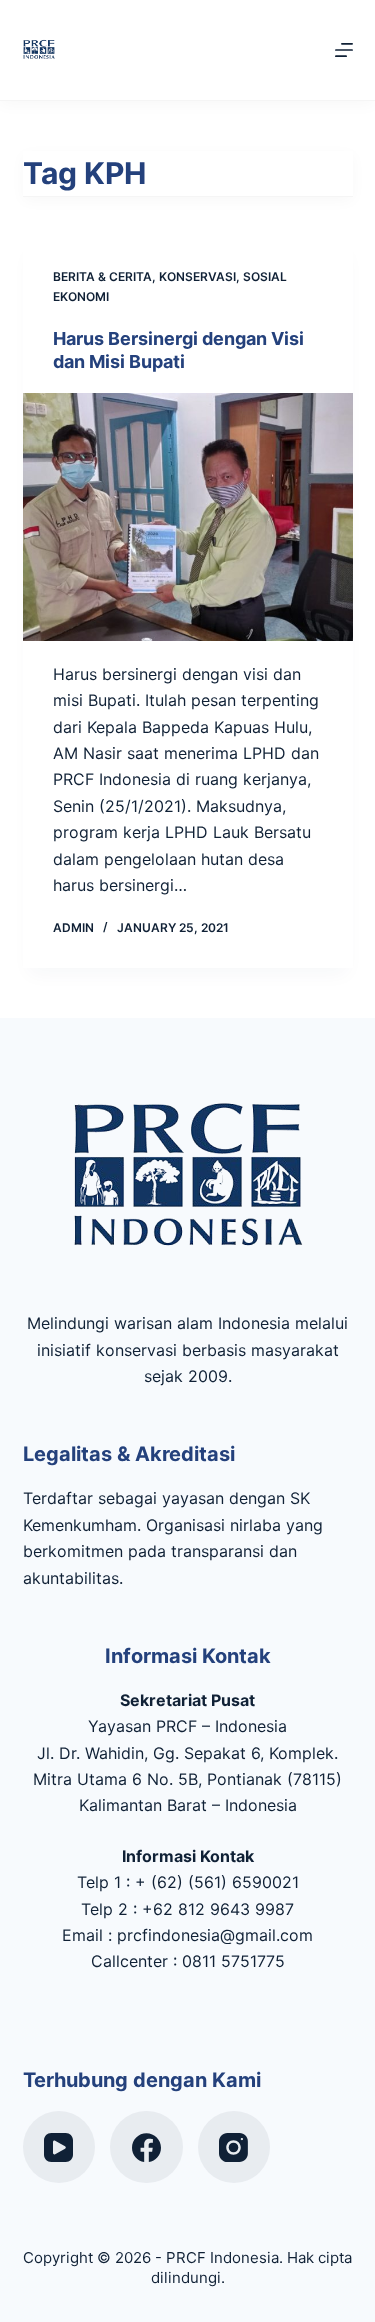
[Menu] (344, 50)
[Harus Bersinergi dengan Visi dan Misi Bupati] (188, 517)
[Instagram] (234, 2147)
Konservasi (197, 276)
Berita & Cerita (102, 276)
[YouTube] (59, 2147)
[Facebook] (146, 2147)
